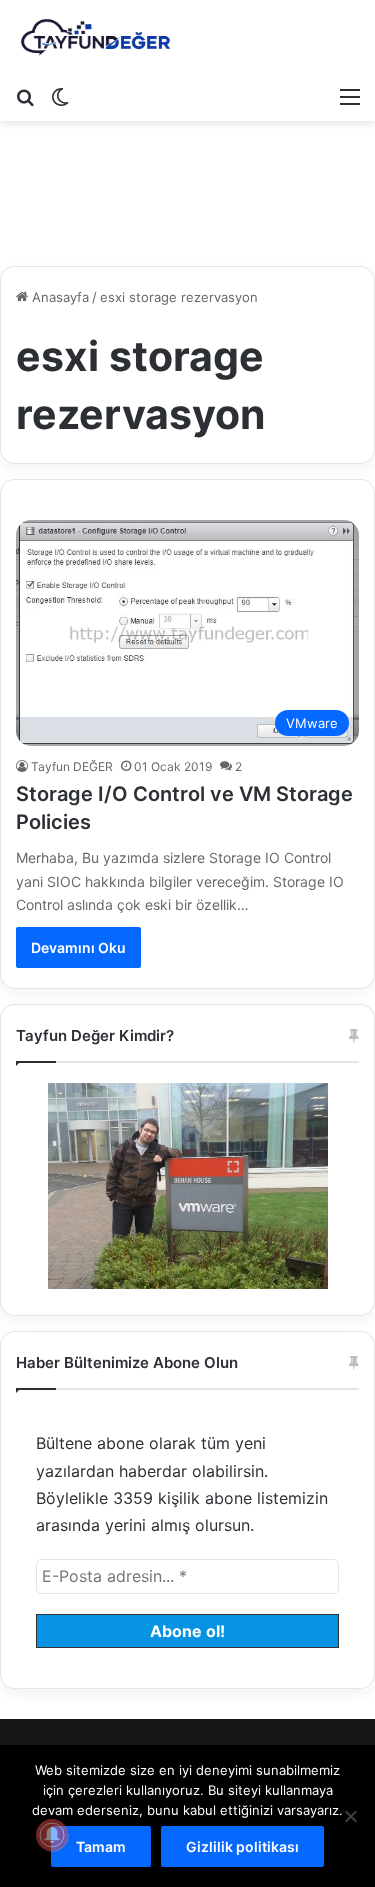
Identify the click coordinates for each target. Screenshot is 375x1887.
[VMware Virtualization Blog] (95, 38)
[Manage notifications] (52, 1835)
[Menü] (350, 96)
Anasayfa (58, 297)
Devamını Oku (78, 947)
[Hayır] (350, 1816)
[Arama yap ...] (25, 96)
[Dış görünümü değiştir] (60, 96)
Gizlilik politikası (242, 1846)
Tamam (101, 1846)
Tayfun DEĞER (72, 766)
